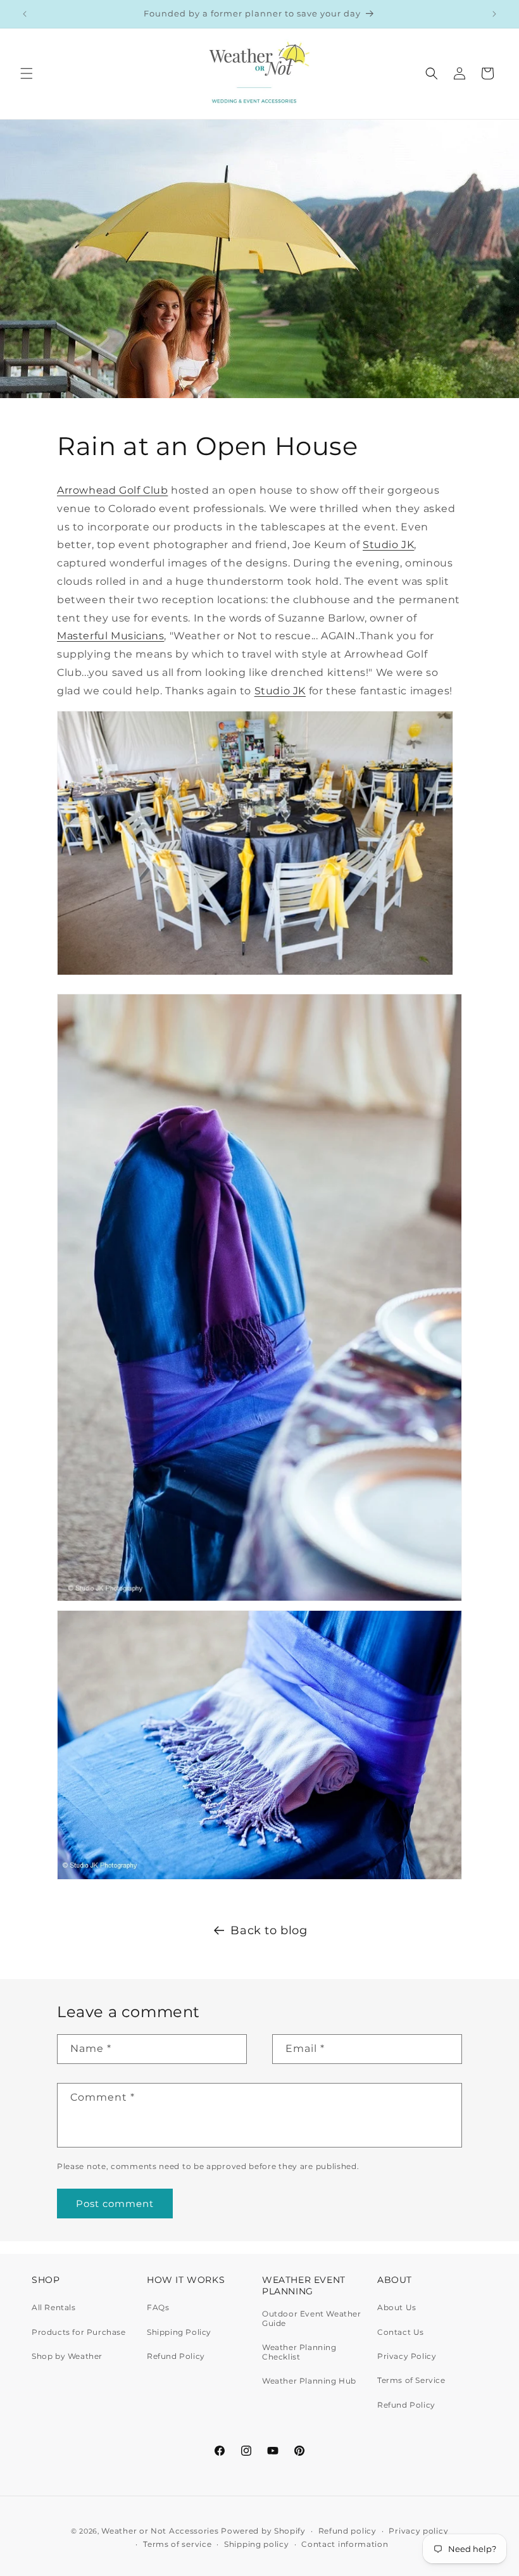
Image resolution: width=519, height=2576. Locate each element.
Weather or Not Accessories (160, 2531)
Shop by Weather (67, 2356)
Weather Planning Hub (309, 2381)
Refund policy (347, 2531)
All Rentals (54, 2308)
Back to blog (269, 1930)
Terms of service (177, 2544)
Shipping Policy (179, 2332)
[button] (27, 73)
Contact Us (401, 2332)
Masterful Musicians (110, 636)
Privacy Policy (407, 2356)
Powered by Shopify (263, 2531)
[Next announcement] (494, 14)
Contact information (345, 2544)
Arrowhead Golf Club (112, 490)
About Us (397, 2308)
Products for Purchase (79, 2332)
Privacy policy (418, 2531)
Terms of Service (411, 2380)
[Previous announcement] (25, 14)
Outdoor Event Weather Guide (312, 2318)
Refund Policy (176, 2356)
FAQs (158, 2308)
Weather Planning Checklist (299, 2352)
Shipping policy (257, 2544)
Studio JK (388, 545)
